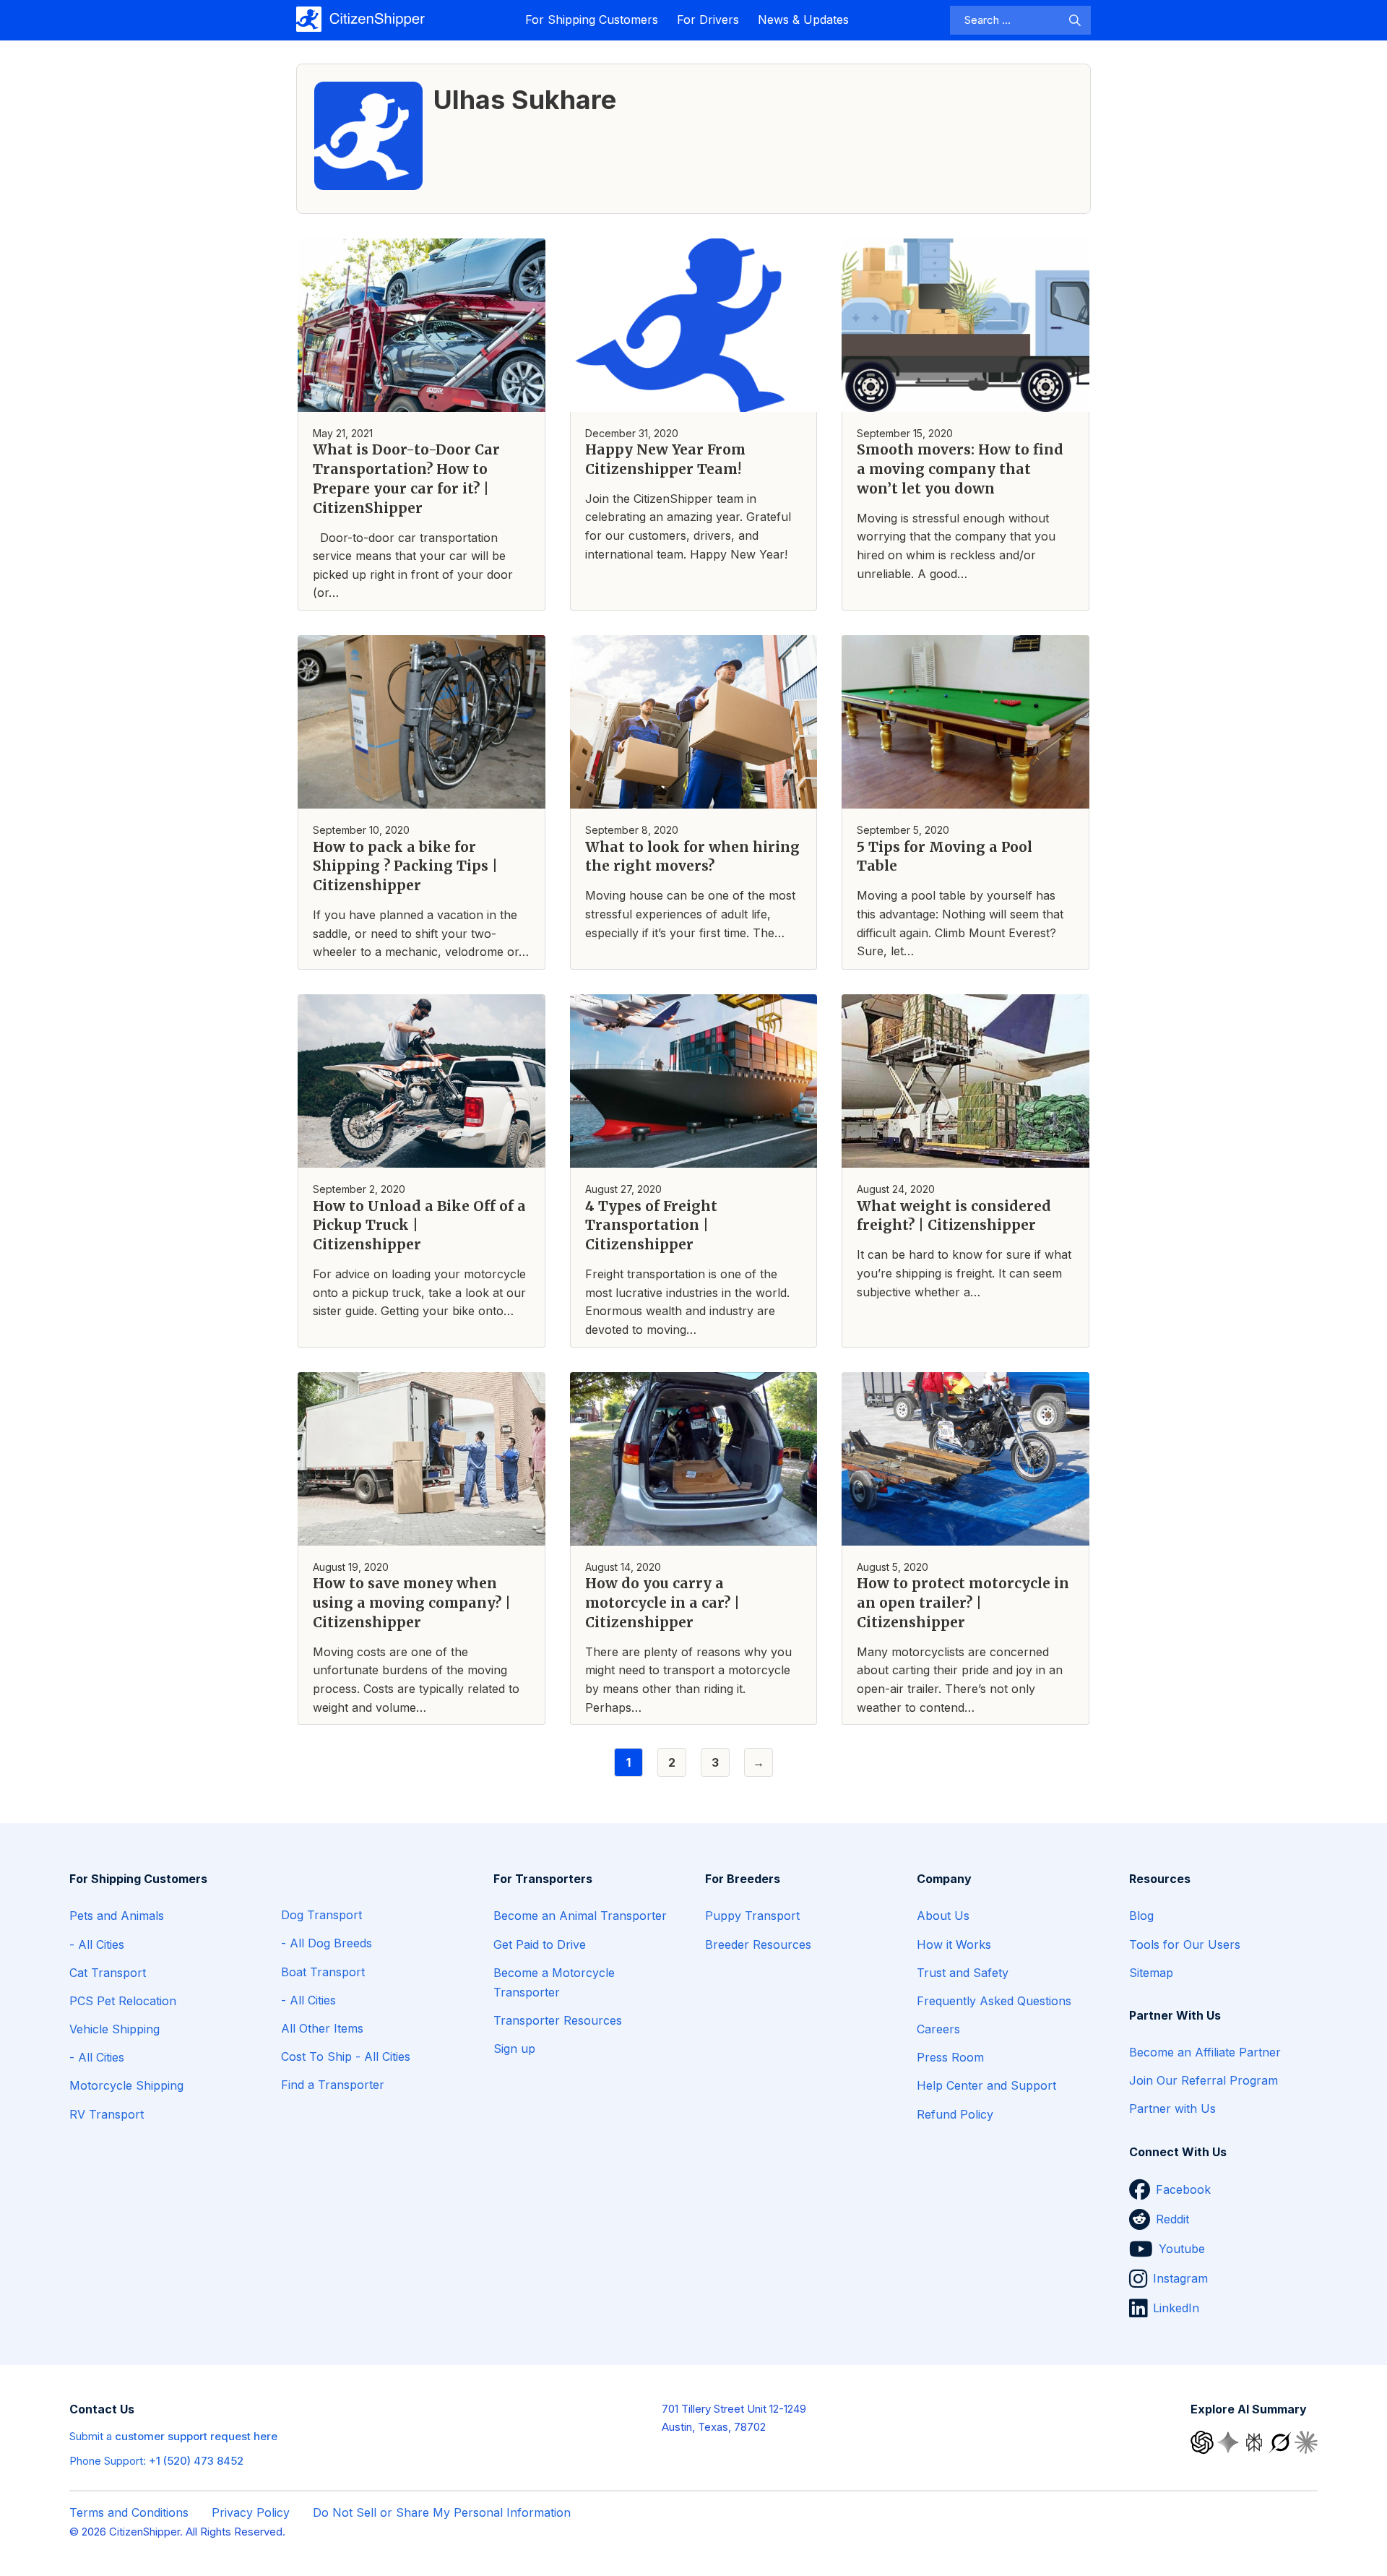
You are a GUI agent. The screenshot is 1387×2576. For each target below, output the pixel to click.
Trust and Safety (963, 1973)
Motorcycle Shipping (126, 2085)
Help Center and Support (986, 2085)
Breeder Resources (758, 1944)
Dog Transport (321, 1915)
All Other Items (322, 2028)
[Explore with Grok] (1282, 2441)
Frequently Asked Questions (994, 2001)
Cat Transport (108, 1973)
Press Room (950, 2057)
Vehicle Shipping (114, 2029)
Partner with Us (1172, 2108)
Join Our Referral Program (1204, 2080)
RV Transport (107, 2114)
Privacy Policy (251, 2512)
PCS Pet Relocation (123, 2001)
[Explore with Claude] (1306, 2441)
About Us (943, 1916)
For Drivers (708, 20)
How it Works (954, 1944)
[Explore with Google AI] (1230, 2441)
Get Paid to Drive (540, 1944)
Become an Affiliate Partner (1205, 2052)
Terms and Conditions (129, 2512)
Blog (1141, 1916)
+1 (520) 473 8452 (196, 2461)
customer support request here (196, 2436)
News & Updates (803, 20)
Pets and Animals (117, 1916)
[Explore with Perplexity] (1256, 2441)
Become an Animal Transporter (580, 1916)
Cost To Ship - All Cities (346, 2056)
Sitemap (1151, 1973)
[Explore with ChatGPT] (1204, 2441)
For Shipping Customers (592, 20)
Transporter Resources (558, 2020)
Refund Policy (955, 2114)
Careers (938, 2029)
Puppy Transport (752, 1916)
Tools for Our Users (1185, 1944)
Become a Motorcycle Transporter (554, 1982)
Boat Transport (323, 1972)
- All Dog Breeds (327, 1943)
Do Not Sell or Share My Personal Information (442, 2512)
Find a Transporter (333, 2085)
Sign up (514, 2049)
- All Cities (97, 1944)
